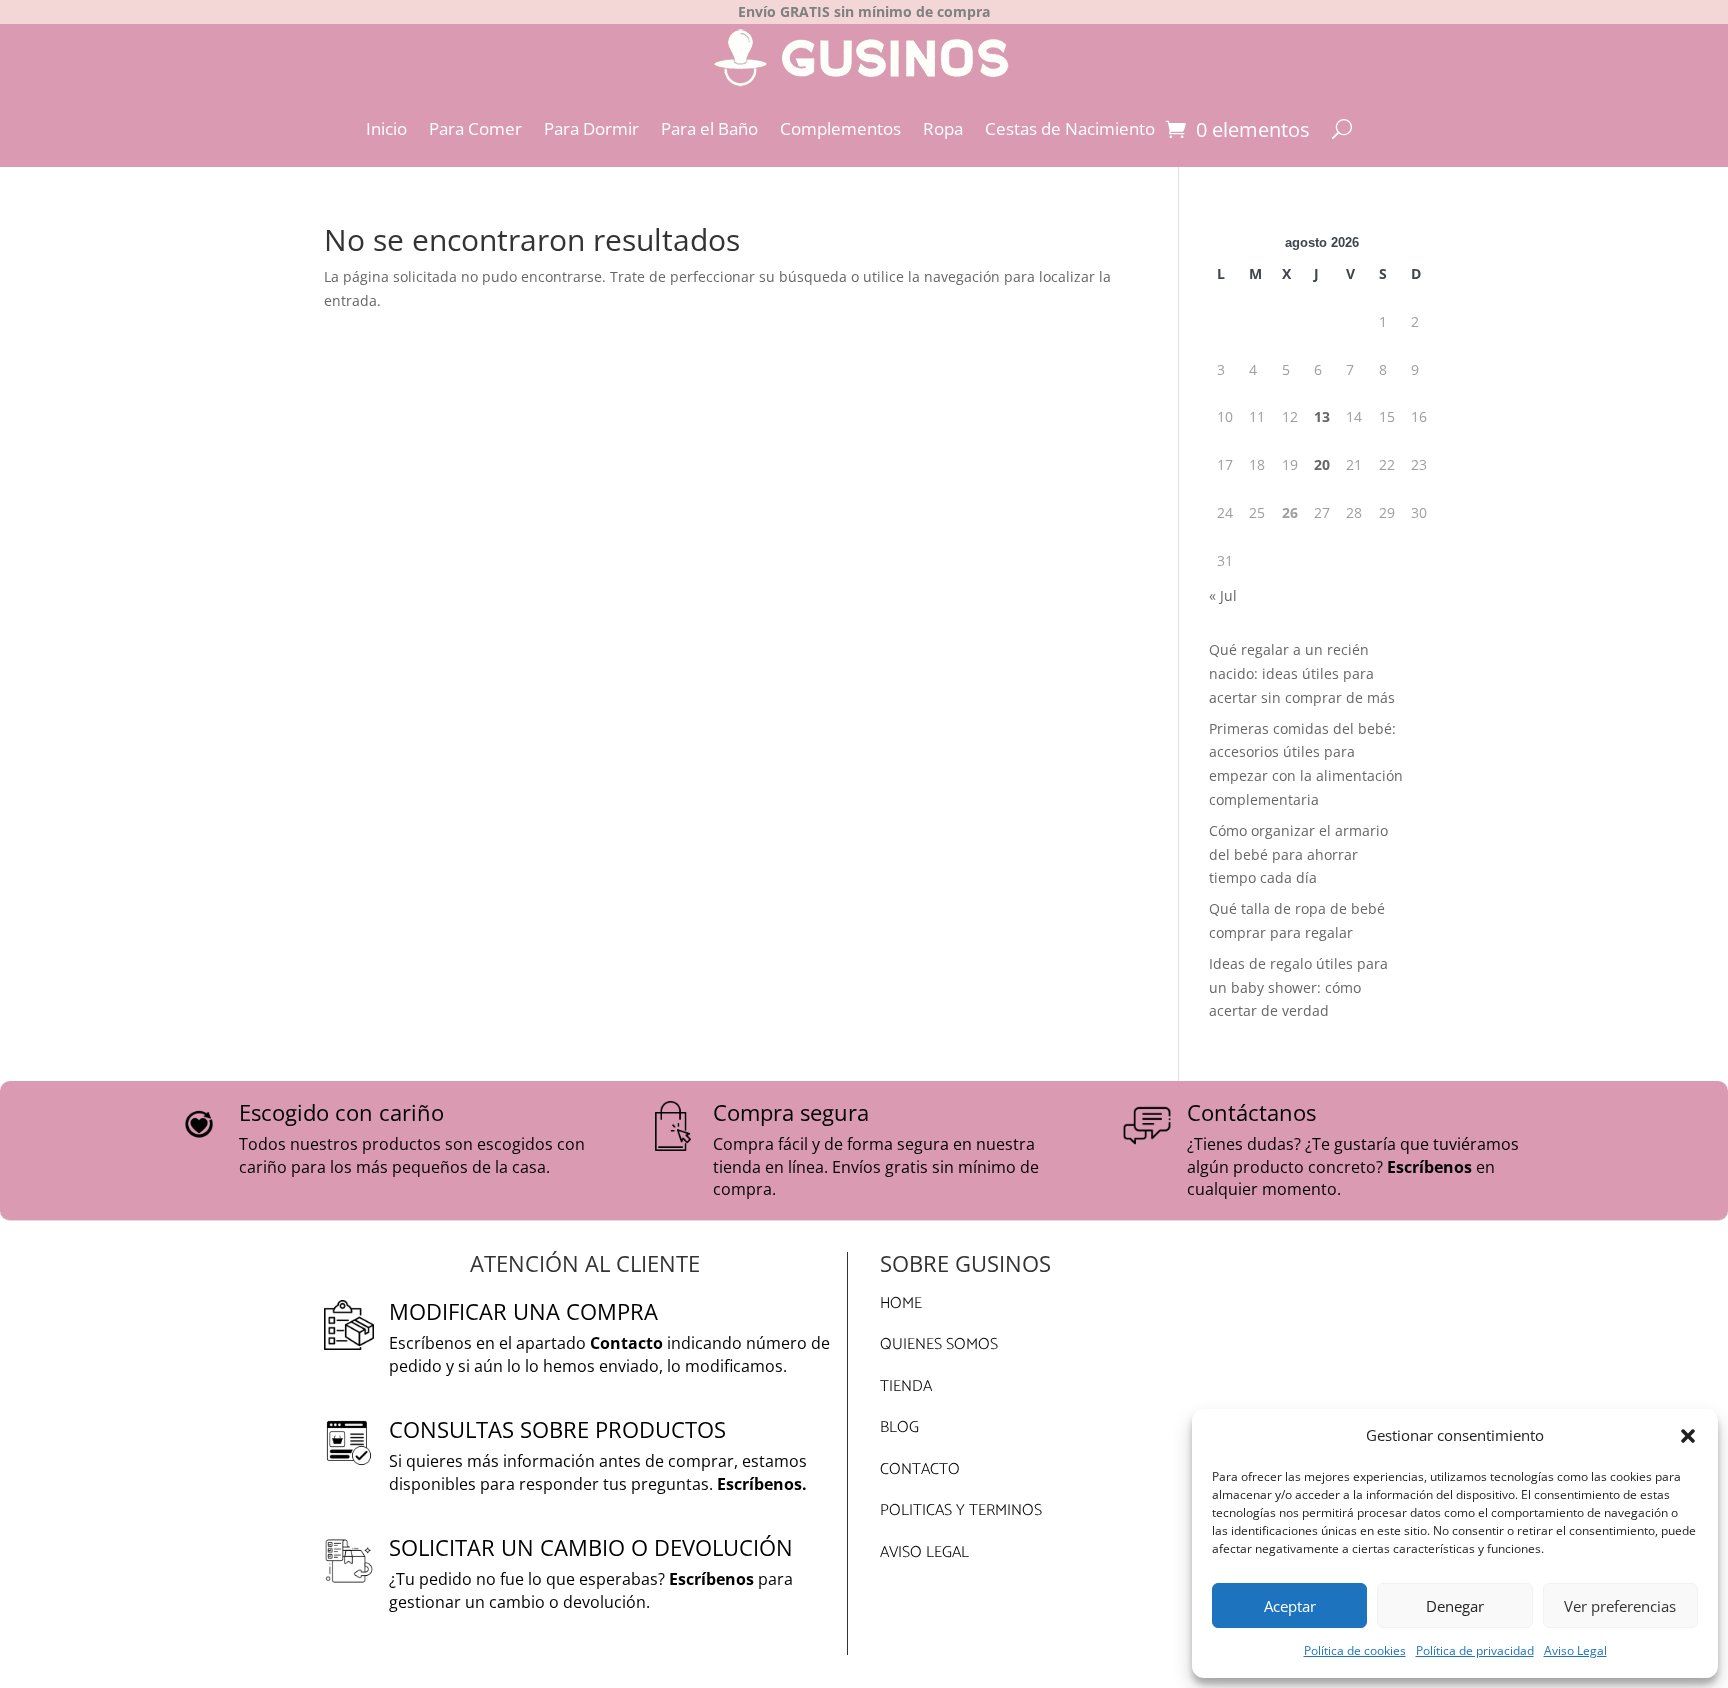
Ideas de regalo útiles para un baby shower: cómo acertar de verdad (1298, 987)
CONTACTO (920, 1469)
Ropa (943, 128)
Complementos (840, 128)
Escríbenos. (762, 1484)
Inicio (386, 128)
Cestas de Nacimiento (1070, 128)
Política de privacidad (1475, 1650)
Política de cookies (1355, 1650)
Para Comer (475, 128)
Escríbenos (1429, 1167)
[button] (1688, 1436)
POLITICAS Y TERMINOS (961, 1510)
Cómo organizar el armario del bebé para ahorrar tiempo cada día (1298, 854)
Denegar (1455, 1606)
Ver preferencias (1620, 1606)
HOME (901, 1303)
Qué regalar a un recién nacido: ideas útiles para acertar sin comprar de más (1302, 673)
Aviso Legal (1575, 1650)
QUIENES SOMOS (939, 1344)
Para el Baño (709, 128)
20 (1322, 464)
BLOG (899, 1427)
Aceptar (1290, 1606)
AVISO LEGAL (924, 1552)
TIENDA (906, 1386)
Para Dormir (591, 128)
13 (1322, 416)
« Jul (1223, 595)
